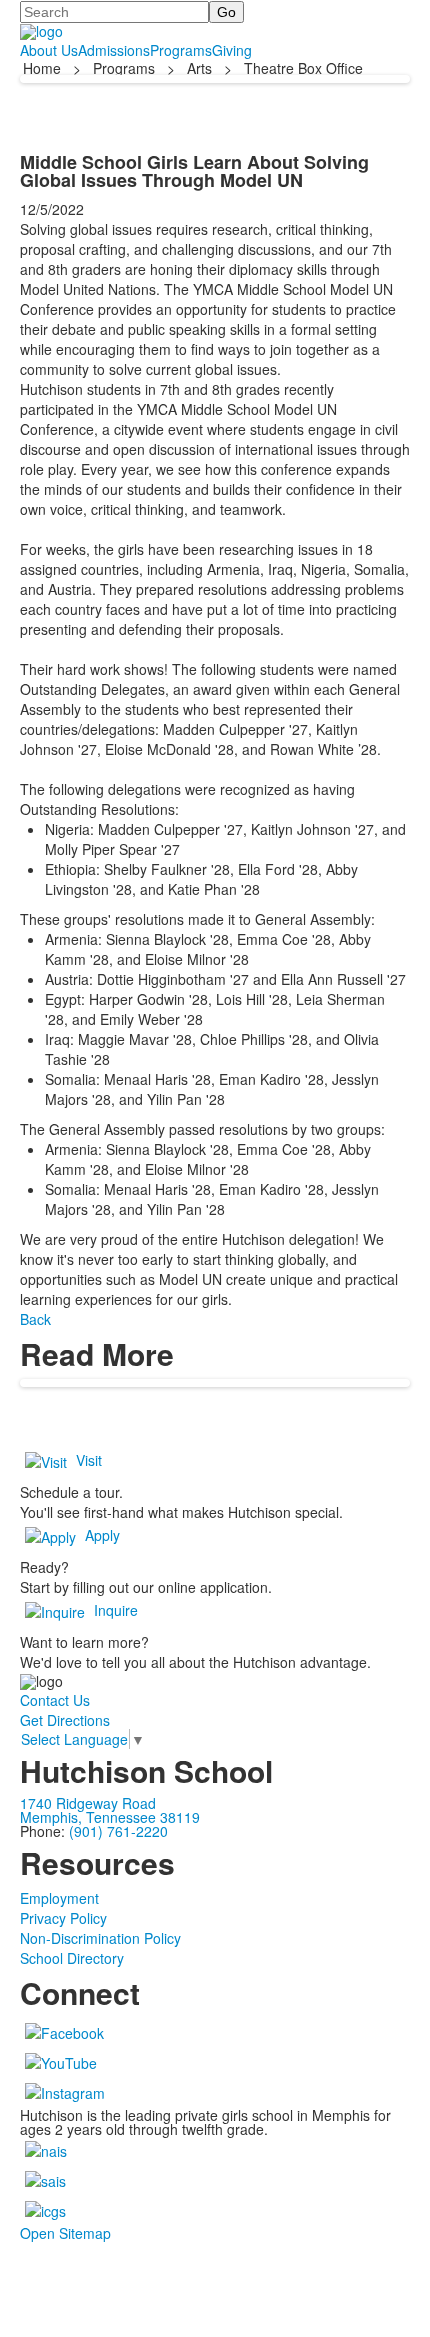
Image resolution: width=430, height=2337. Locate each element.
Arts (199, 68)
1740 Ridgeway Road (88, 1803)
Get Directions (65, 1720)
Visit (89, 1460)
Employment (59, 1898)
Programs (181, 50)
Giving (232, 50)
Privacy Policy (63, 1918)
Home (44, 68)
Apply (102, 1535)
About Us (49, 50)
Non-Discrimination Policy (100, 1938)
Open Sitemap (65, 2233)
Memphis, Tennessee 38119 (110, 1817)
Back (35, 1319)
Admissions (114, 50)
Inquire (116, 1610)
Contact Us (55, 1700)
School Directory (72, 1958)
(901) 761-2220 (118, 1831)
